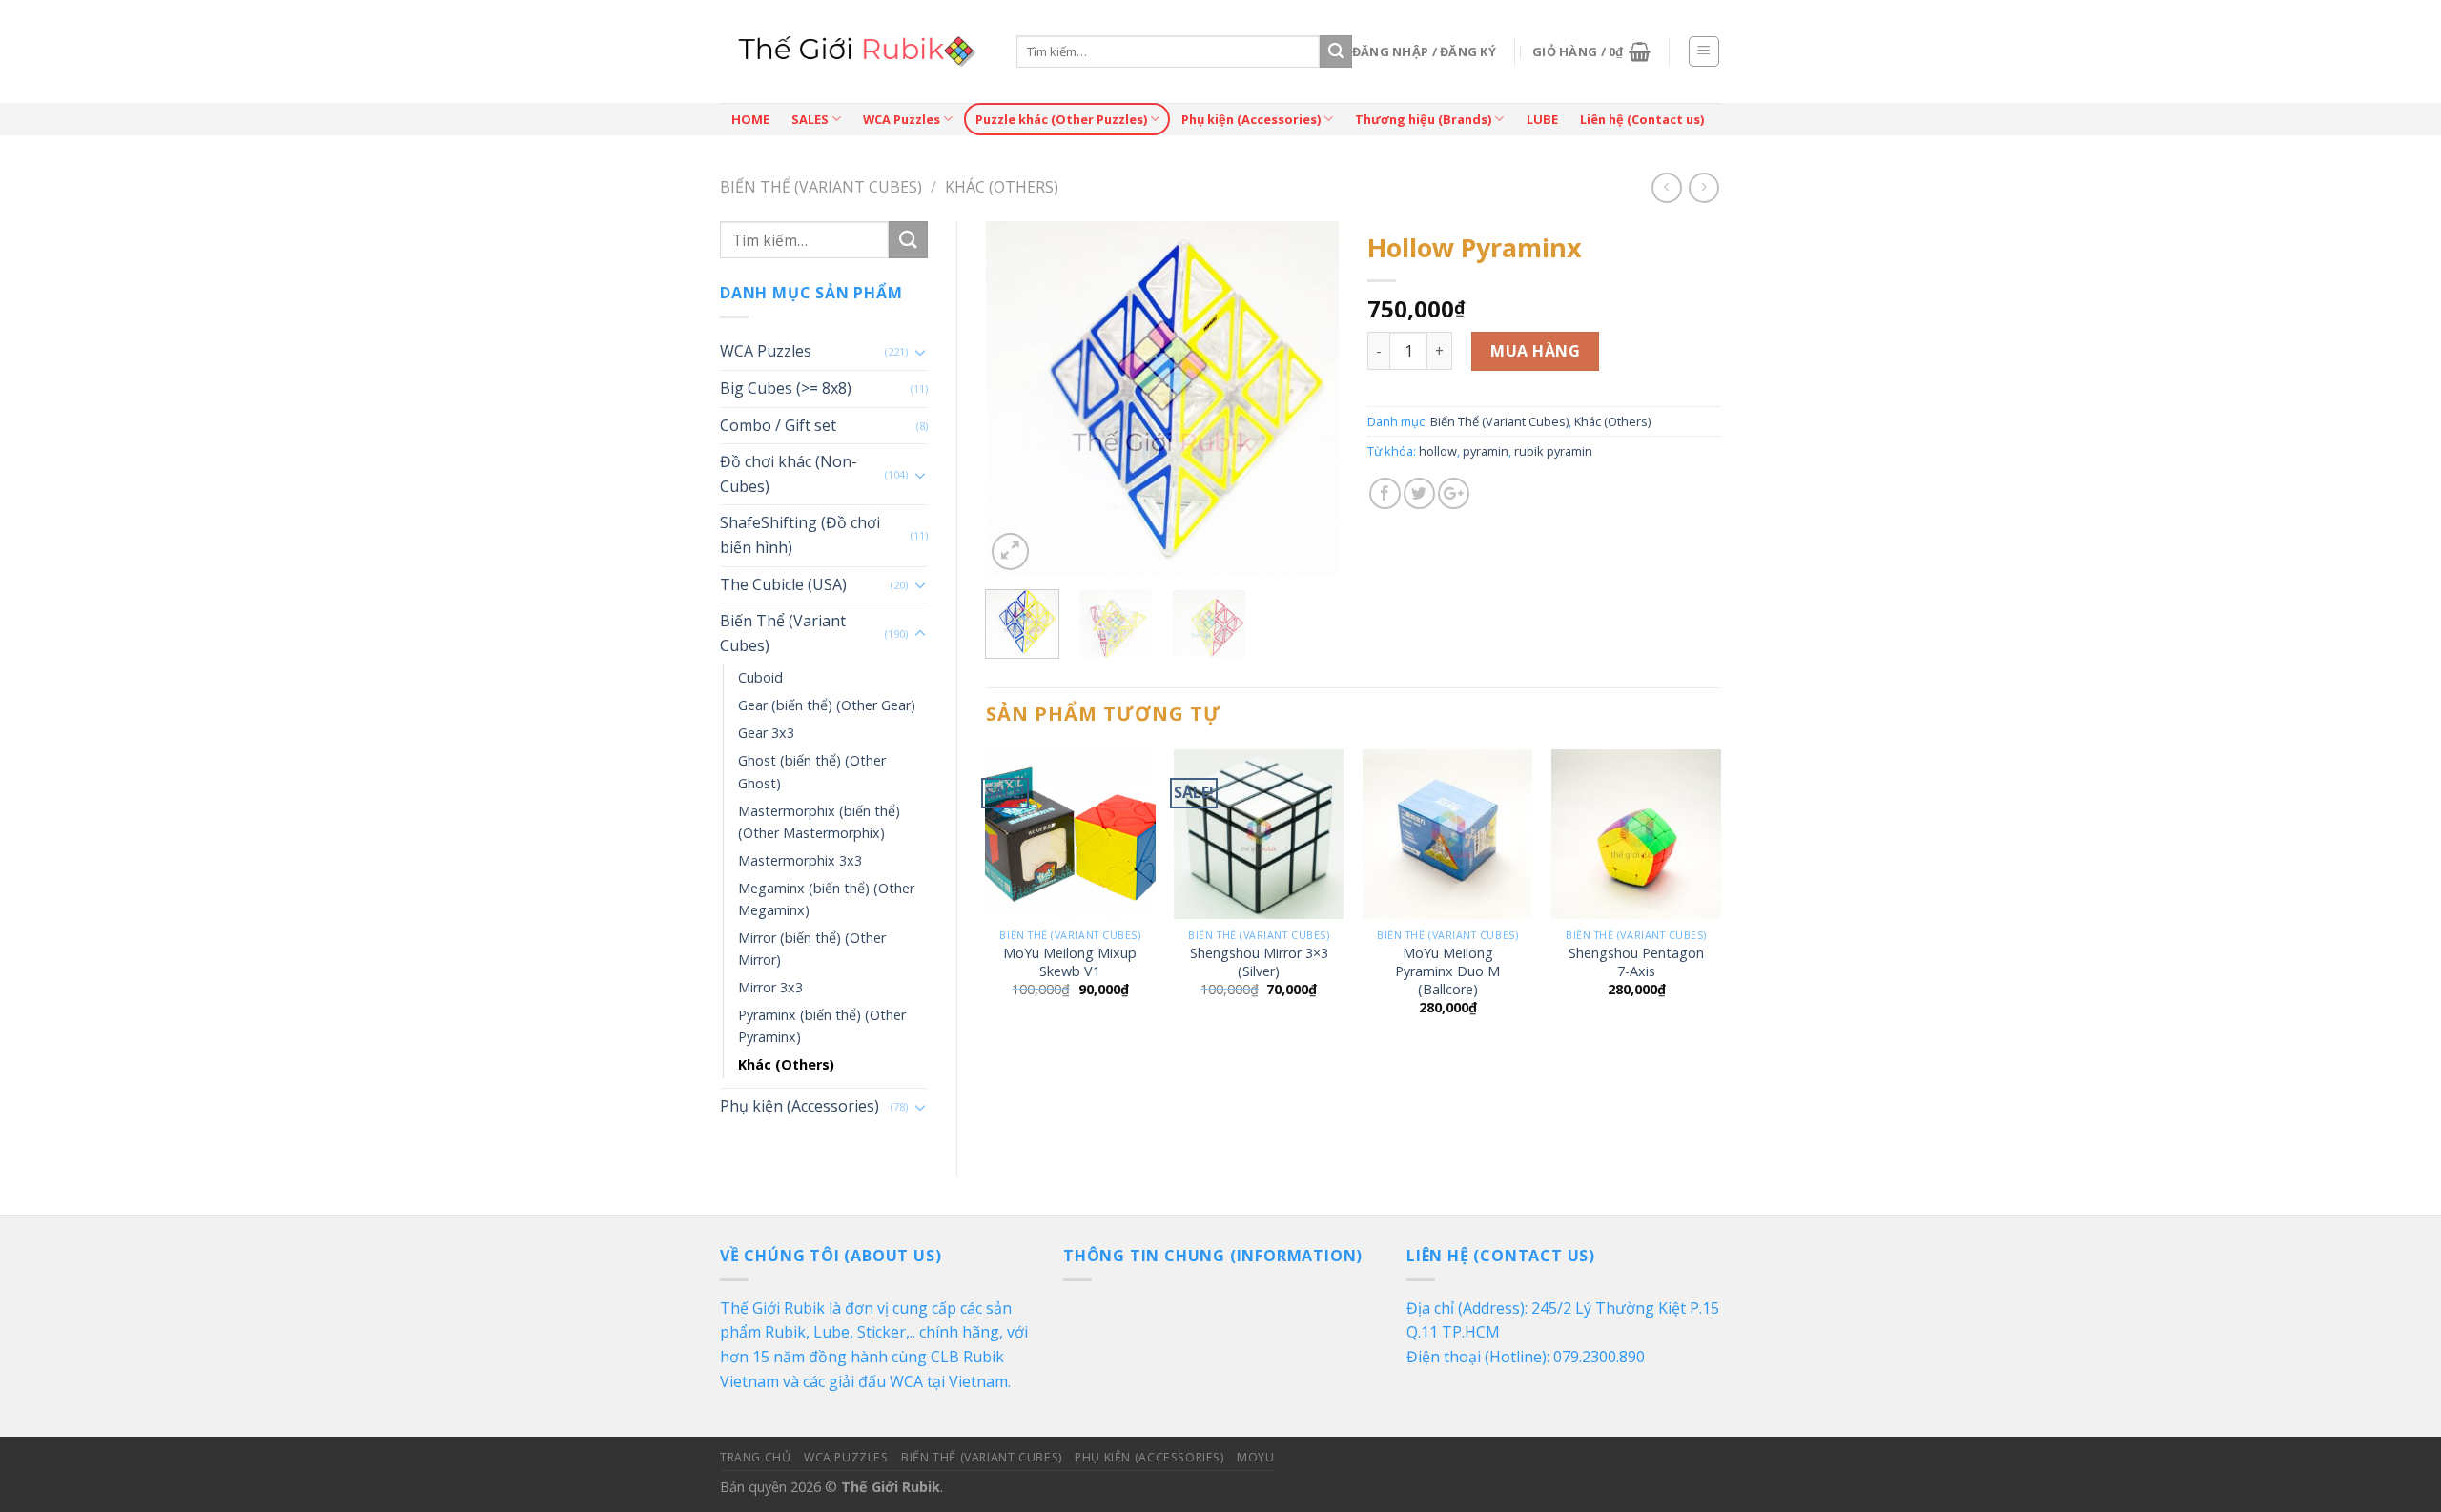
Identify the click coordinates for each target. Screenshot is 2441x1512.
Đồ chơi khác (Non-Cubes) (789, 474)
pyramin (1486, 451)
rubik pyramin (1553, 451)
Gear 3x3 (766, 733)
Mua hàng (1535, 351)
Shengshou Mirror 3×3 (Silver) (1259, 962)
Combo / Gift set (778, 425)
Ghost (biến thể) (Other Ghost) (812, 771)
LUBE (1542, 119)
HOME (750, 119)
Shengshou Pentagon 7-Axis (1636, 962)
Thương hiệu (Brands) (1423, 119)
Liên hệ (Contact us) (1642, 119)
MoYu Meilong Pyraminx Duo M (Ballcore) (1447, 971)
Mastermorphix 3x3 (800, 860)
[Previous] (1016, 398)
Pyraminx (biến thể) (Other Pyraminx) (822, 1026)
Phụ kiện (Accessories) (1251, 119)
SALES (810, 119)
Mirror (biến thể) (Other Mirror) (812, 949)
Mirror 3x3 (770, 987)
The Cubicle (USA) (783, 584)
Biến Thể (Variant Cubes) (821, 187)
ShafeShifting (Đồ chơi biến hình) (800, 535)
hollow (1438, 451)
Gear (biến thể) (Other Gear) (827, 705)
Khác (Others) (1002, 187)
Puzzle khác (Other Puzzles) (1061, 119)
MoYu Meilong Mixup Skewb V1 (1070, 962)
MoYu (1255, 1457)
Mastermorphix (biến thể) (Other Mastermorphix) (819, 822)
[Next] (1308, 398)
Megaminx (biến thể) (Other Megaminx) (826, 899)
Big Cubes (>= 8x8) (786, 388)
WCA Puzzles (902, 119)
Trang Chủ (756, 1457)
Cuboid (760, 677)
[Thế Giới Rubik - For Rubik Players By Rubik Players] (854, 51)
